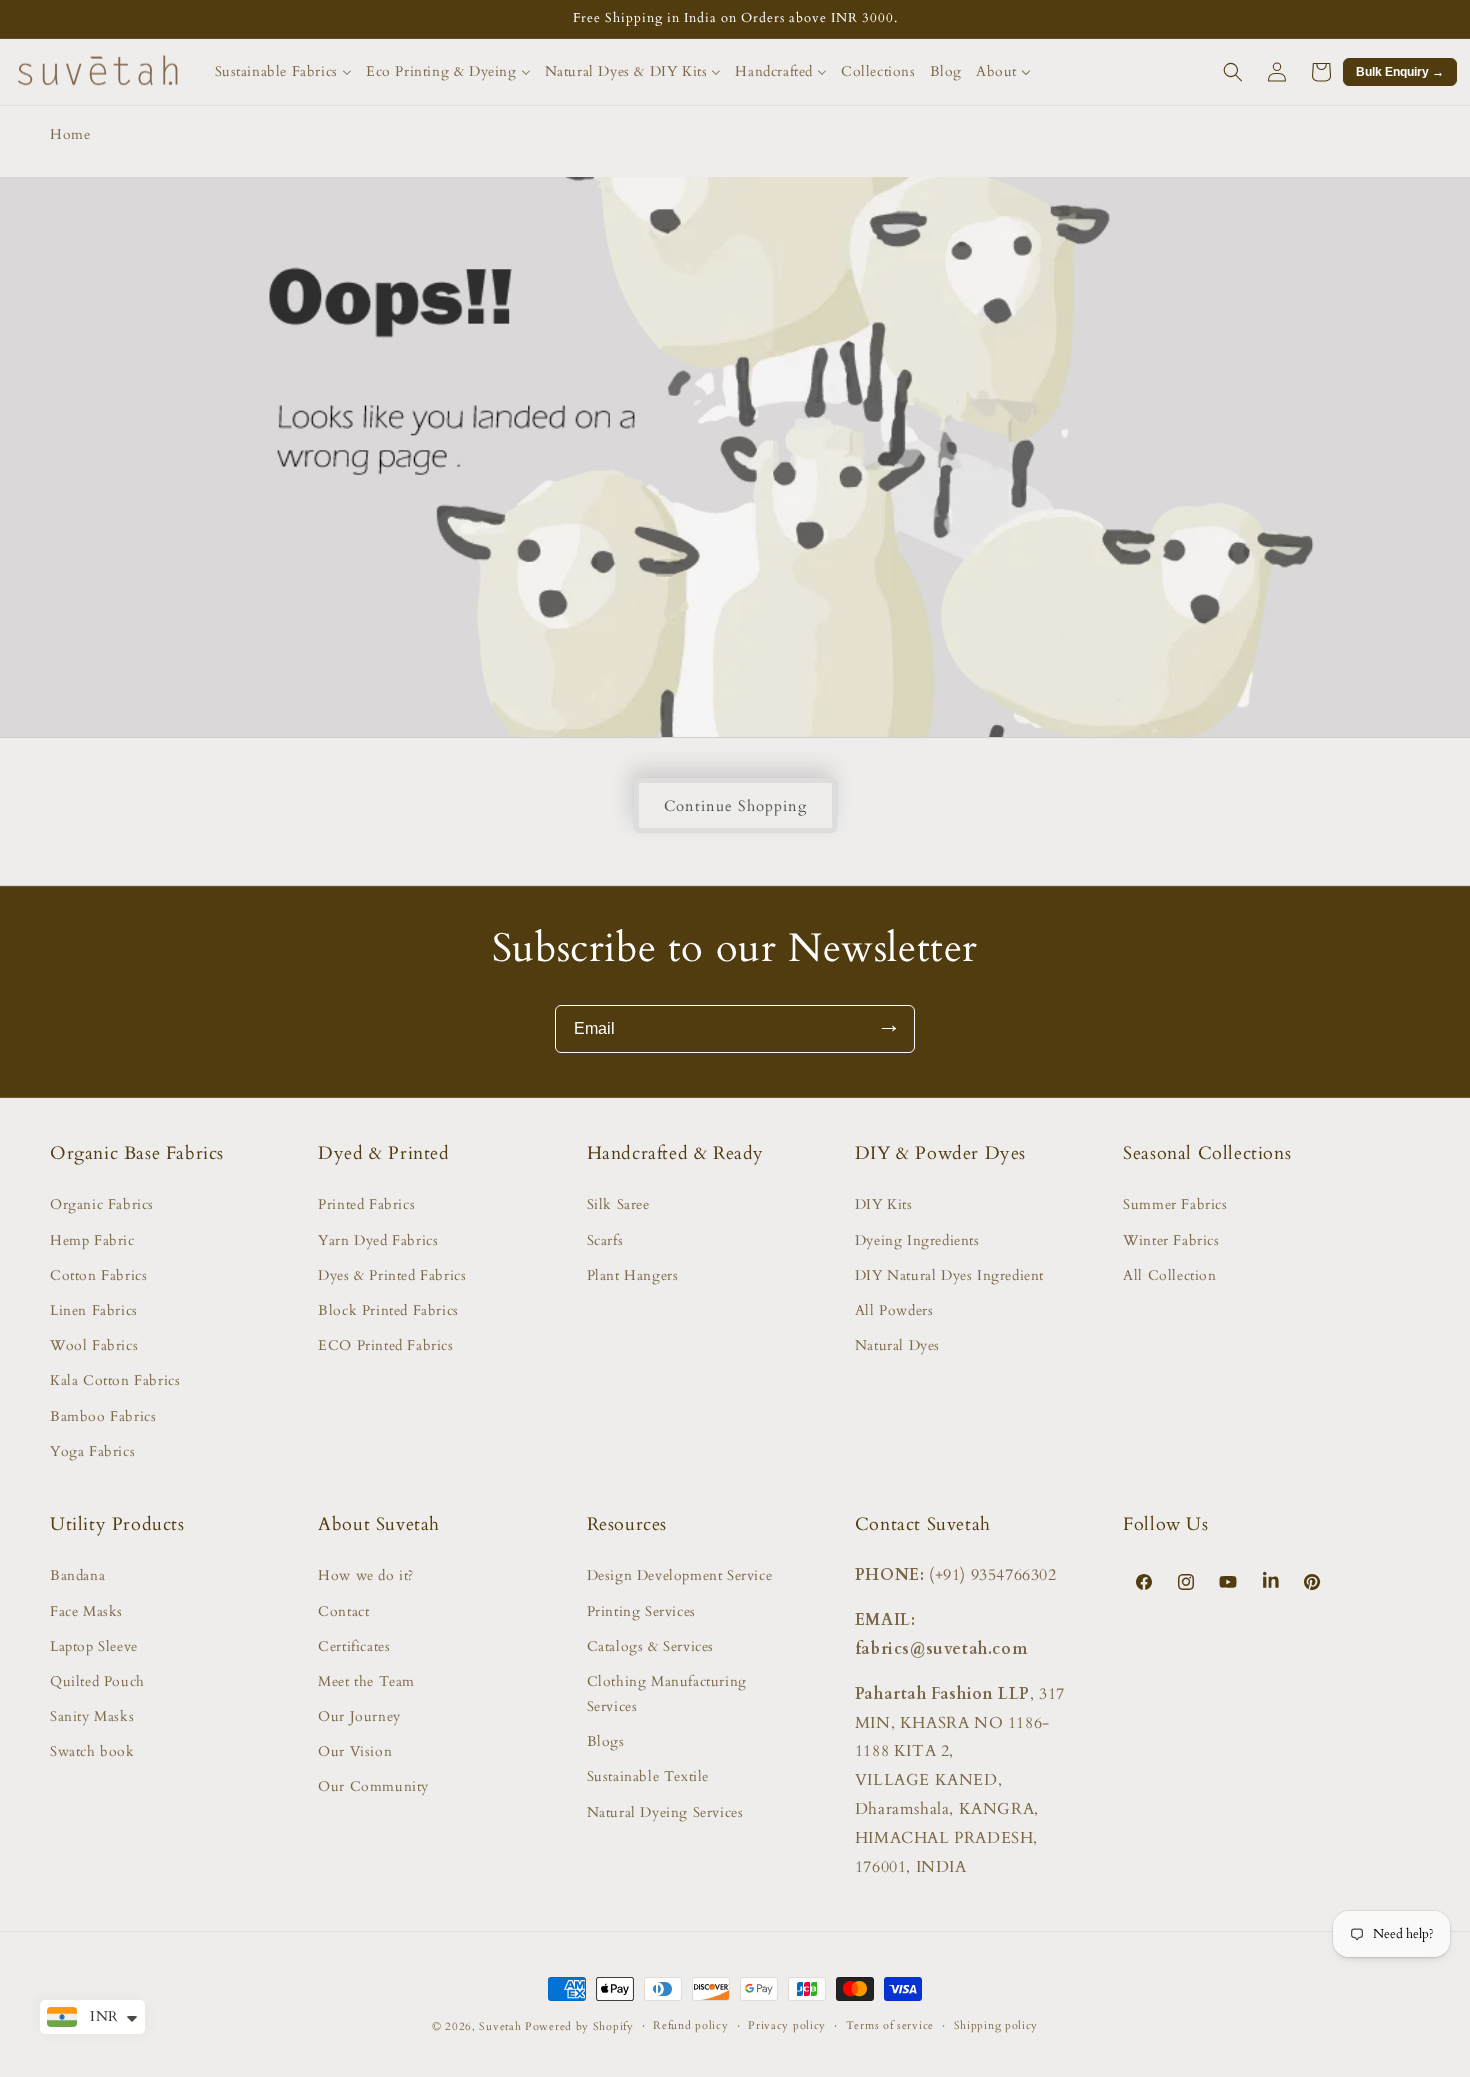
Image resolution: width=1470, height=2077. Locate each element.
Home (70, 134)
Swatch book (92, 1751)
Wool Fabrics (94, 1345)
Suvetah (500, 2026)
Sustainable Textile (648, 1776)
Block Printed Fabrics (388, 1310)
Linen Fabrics (94, 1310)
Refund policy (690, 2025)
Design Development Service (680, 1575)
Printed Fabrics (366, 1204)
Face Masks (86, 1611)
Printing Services (641, 1611)
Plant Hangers (633, 1275)
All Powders (894, 1310)
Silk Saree (618, 1204)
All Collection (1169, 1275)
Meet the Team (366, 1681)
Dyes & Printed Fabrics (392, 1275)
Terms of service (890, 2025)
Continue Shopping (735, 806)
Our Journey (359, 1716)
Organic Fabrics (102, 1204)
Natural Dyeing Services (665, 1812)
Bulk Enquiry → (1400, 72)
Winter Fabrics (1171, 1240)
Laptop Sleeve (94, 1646)
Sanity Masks (92, 1716)
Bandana (77, 1575)
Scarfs (605, 1240)
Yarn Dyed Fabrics (378, 1240)
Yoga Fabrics (92, 1451)
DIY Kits (884, 1204)
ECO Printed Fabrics (385, 1345)
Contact (343, 1611)
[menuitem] (283, 72)
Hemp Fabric (92, 1240)
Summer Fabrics (1175, 1204)
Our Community (373, 1786)
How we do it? (366, 1575)
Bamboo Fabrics (103, 1416)
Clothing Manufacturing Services (667, 1694)
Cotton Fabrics (98, 1275)
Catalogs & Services (650, 1646)
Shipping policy (996, 2025)
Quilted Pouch (97, 1681)
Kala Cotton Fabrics (115, 1380)
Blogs (606, 1741)
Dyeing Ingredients (917, 1240)
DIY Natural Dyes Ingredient (949, 1275)
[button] (1233, 72)
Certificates (354, 1646)
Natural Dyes (897, 1345)
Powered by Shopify (579, 2026)
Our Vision (355, 1751)
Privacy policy (787, 2025)
